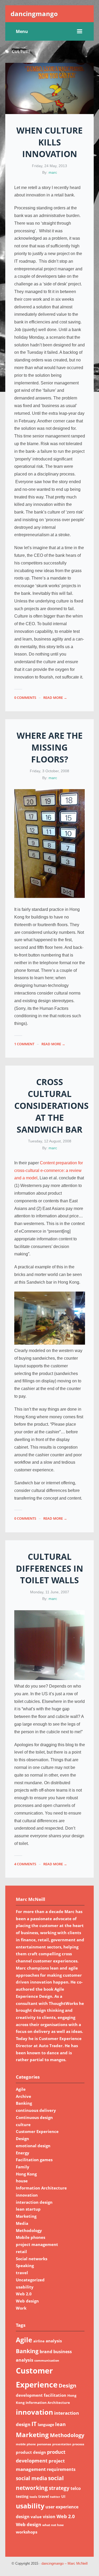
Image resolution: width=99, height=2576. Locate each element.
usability (25, 2287)
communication (47, 2360)
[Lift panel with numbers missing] (50, 896)
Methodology (29, 2230)
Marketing (26, 2216)
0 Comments (25, 698)
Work (21, 2308)
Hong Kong (26, 2174)
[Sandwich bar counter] (50, 1343)
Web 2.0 (24, 2294)
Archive (23, 2096)
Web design (27, 2301)
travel (22, 2273)
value (36, 2517)
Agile (21, 2089)
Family (23, 2167)
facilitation (55, 2395)
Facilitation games (34, 2160)
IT (34, 2424)
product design (31, 2452)
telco (76, 2488)
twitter (55, 2497)
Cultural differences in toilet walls (49, 1568)
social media (31, 2478)
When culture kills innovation (49, 142)
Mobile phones (30, 2237)
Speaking (25, 2266)
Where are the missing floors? (50, 747)
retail (21, 2252)
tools (33, 2497)
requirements (61, 2469)
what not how (53, 2525)
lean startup (28, 2209)
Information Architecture (41, 2188)
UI (63, 2496)
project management (37, 2244)
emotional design (33, 2146)
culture (23, 2125)
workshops (27, 2532)
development (29, 2395)
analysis (54, 2341)
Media (22, 2223)
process (78, 2444)
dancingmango (34, 14)
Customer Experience (37, 2131)
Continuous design (34, 2117)
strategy (59, 2488)
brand (46, 2352)
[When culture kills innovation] (49, 88)
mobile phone (26, 2444)
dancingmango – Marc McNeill (65, 2564)
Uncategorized (30, 2280)
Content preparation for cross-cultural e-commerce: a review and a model (49, 1171)
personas (44, 2444)
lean (60, 2424)
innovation (27, 2195)
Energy (23, 2153)
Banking (24, 2103)
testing (22, 2496)
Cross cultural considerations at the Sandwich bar (51, 1105)
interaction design (34, 2202)
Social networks (32, 2259)
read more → (55, 698)
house (22, 2181)
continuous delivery (36, 2110)
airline (39, 2341)
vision (49, 2517)
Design (22, 2139)
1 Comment (24, 1044)
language (46, 2425)
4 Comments (25, 1864)
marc (53, 172)
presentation (62, 2444)
